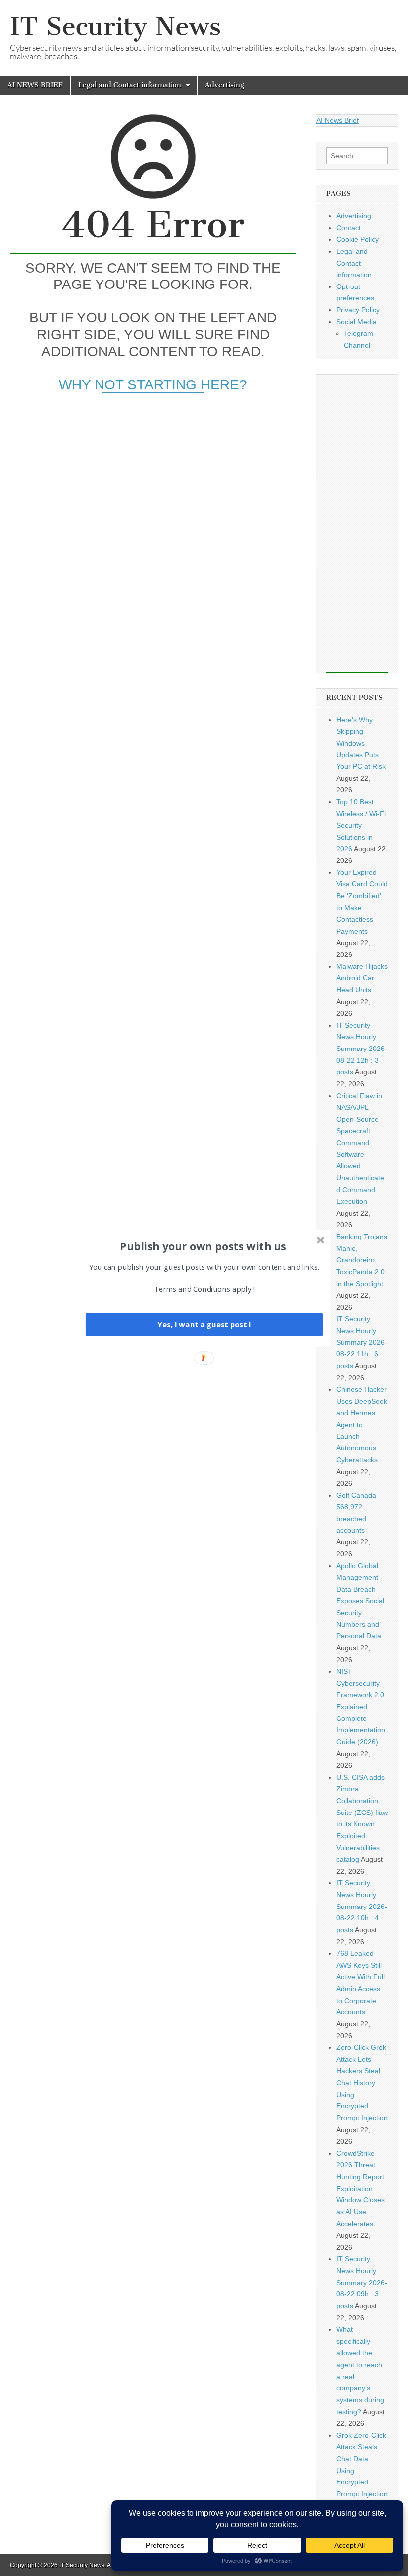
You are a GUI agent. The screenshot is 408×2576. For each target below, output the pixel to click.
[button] (203, 1246)
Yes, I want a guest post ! (204, 1324)
